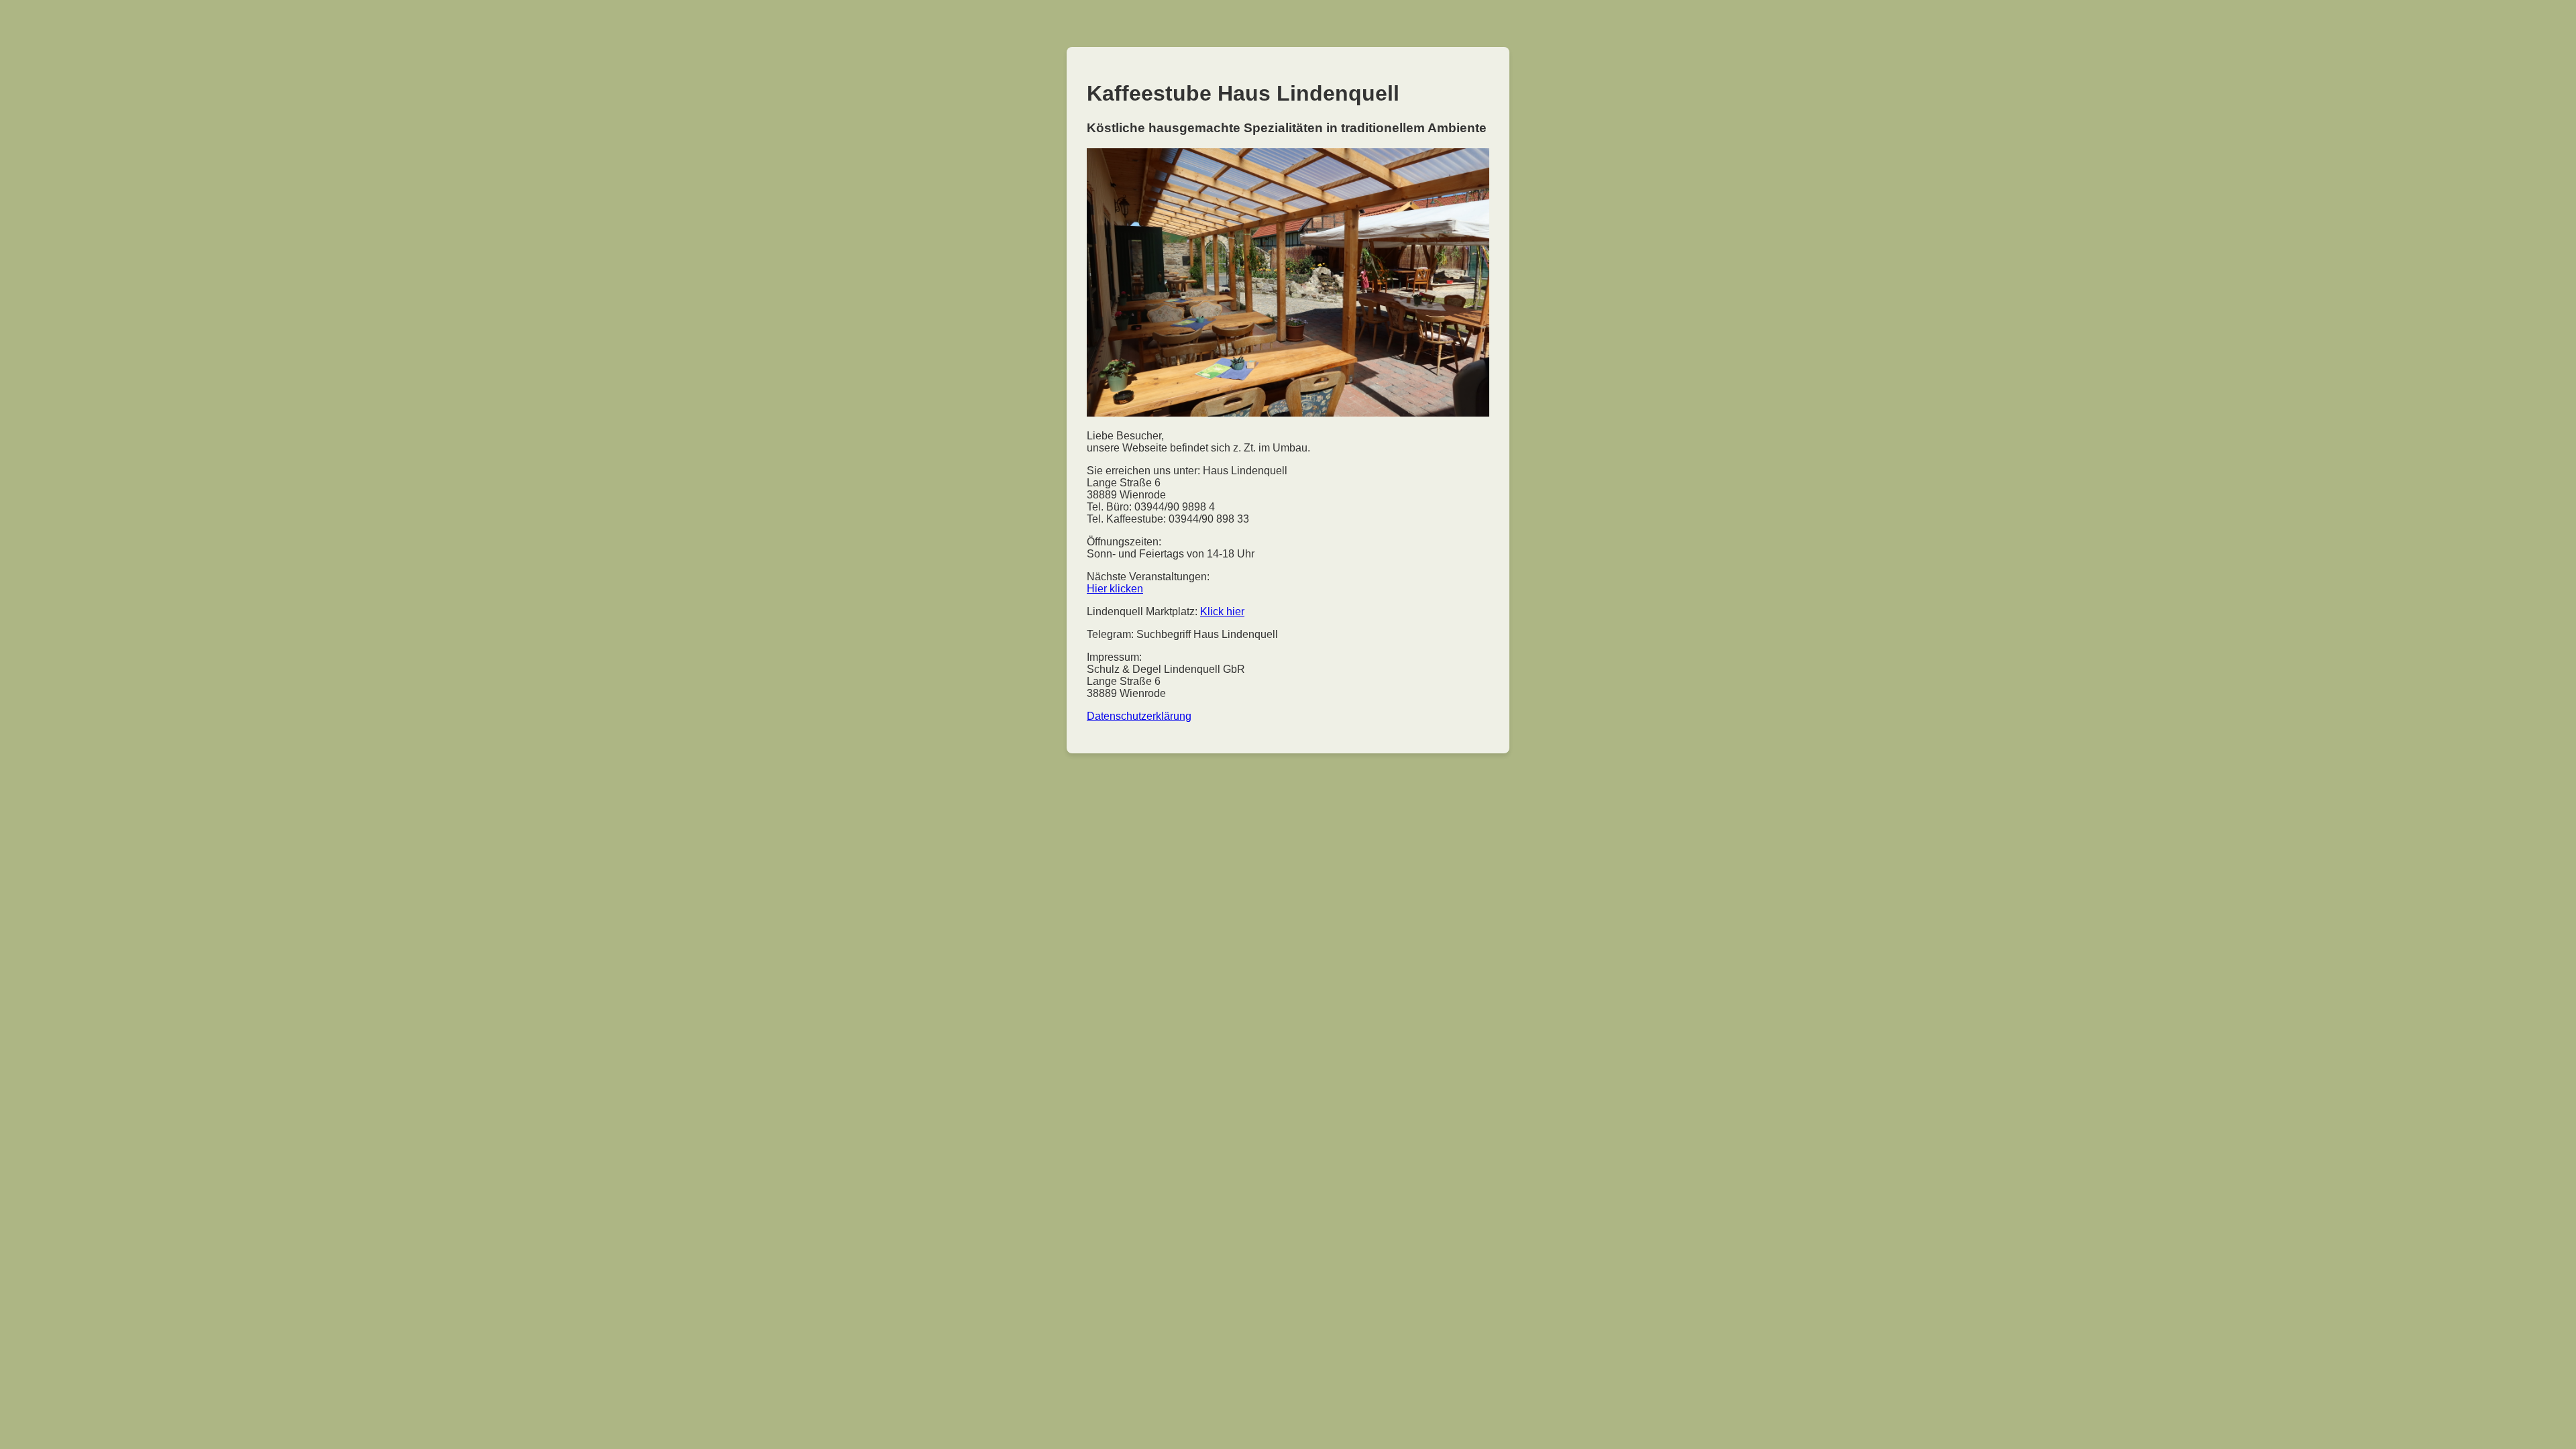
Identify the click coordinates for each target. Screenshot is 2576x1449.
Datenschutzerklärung (1139, 716)
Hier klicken (1115, 589)
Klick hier (1222, 611)
